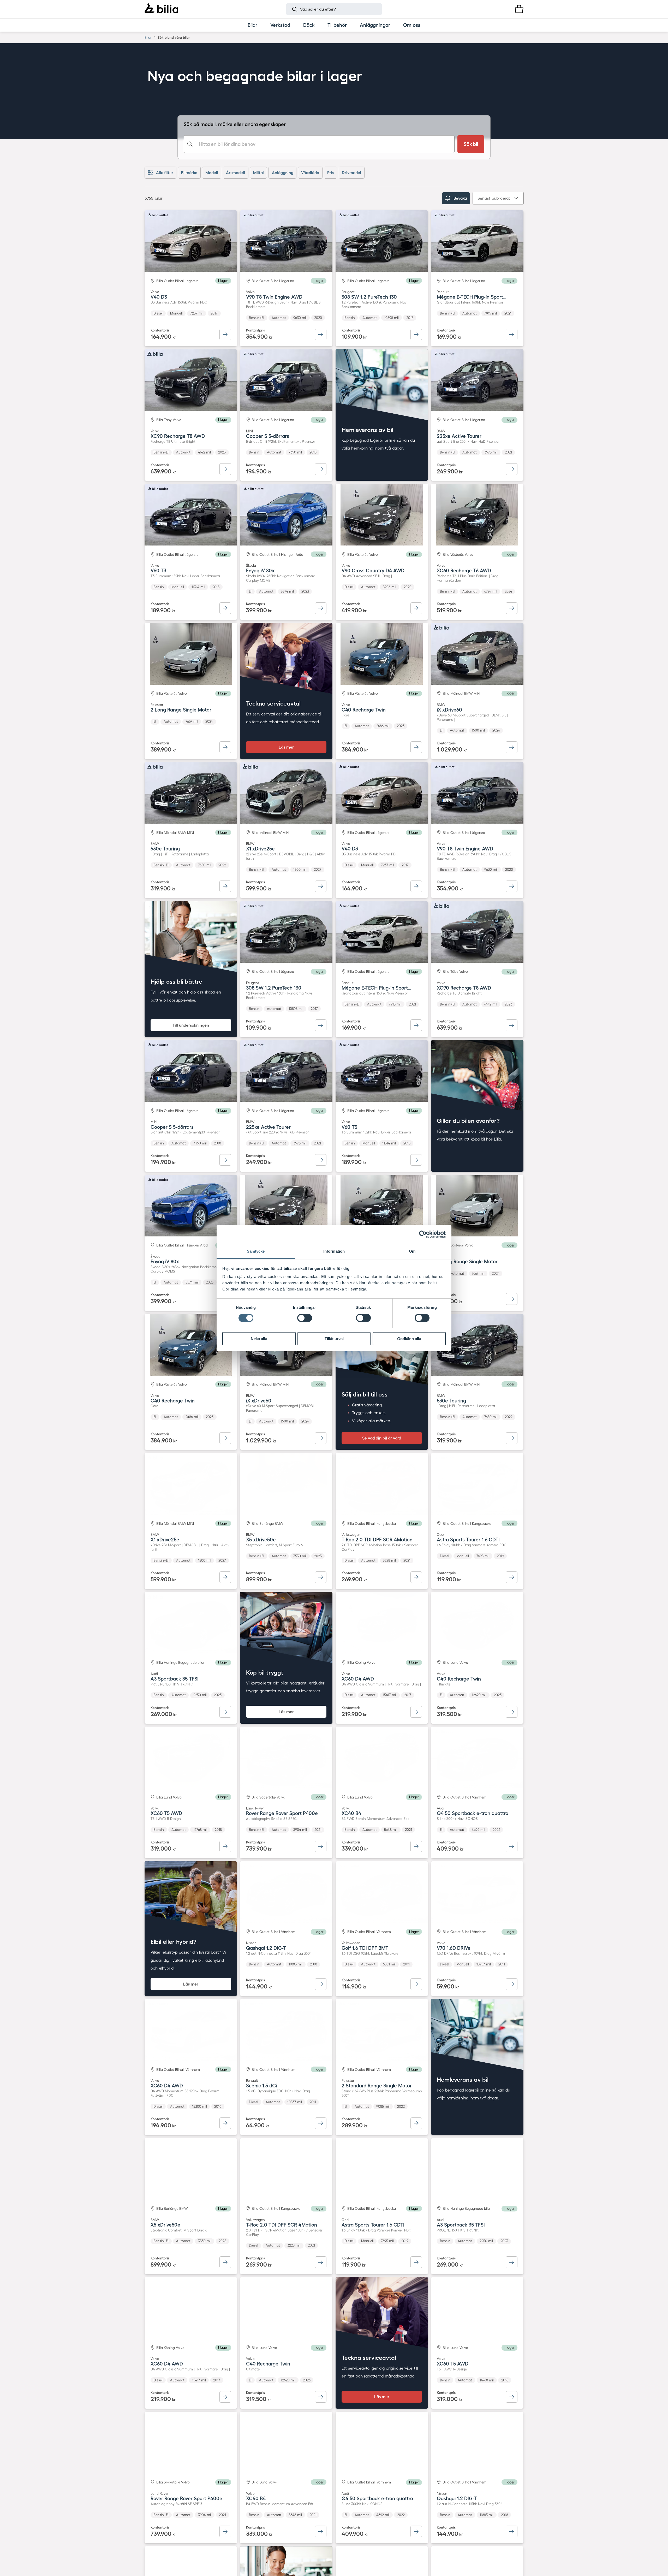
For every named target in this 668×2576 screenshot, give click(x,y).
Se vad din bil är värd (382, 1438)
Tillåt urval (334, 1339)
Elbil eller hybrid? (174, 1942)
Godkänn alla (409, 1339)
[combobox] (319, 144)
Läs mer (286, 747)
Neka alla (259, 1339)
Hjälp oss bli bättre (176, 981)
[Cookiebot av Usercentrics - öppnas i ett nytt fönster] (423, 1234)
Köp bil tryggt (265, 1672)
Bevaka (460, 198)
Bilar (148, 37)
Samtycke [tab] (256, 1251)
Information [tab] (334, 1251)
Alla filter (165, 173)
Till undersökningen (191, 1025)
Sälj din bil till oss (365, 1394)
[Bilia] (161, 9)
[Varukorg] (519, 9)
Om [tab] (412, 1251)
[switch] (305, 1318)
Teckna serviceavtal (273, 703)
